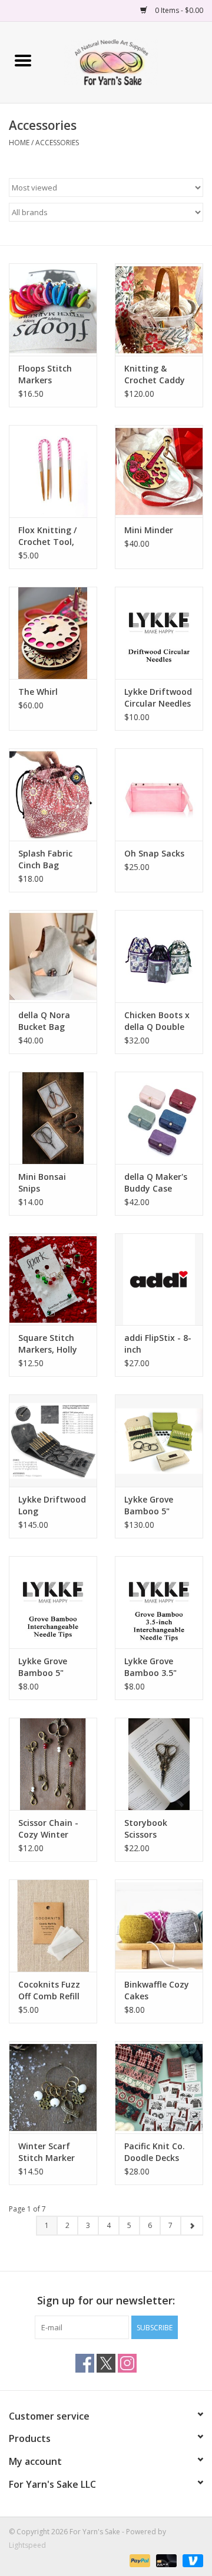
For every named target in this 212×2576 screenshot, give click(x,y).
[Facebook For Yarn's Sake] (85, 2363)
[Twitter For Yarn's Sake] (106, 2363)
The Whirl (38, 692)
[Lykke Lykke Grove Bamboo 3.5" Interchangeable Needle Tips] (159, 1602)
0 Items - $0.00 (178, 10)
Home (19, 143)
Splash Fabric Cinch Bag (45, 859)
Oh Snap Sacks (154, 853)
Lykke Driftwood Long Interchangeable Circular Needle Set (52, 1506)
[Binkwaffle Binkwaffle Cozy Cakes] (159, 1926)
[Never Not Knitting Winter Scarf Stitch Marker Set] (53, 2087)
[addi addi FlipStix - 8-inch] (159, 1279)
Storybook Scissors (146, 1829)
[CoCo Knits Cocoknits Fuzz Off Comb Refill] (53, 1926)
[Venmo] (191, 2560)
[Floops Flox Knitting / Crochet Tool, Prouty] (53, 471)
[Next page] (192, 2226)
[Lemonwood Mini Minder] (159, 471)
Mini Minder (149, 530)
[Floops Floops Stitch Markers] (53, 310)
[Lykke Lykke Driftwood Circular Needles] (159, 633)
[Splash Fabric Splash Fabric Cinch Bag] (53, 794)
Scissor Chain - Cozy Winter (48, 1829)
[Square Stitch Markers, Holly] (53, 1279)
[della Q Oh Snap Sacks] (159, 794)
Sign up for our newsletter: (106, 2301)
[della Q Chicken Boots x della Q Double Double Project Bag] (159, 956)
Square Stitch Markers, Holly (48, 1344)
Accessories (57, 143)
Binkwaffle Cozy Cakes (157, 1990)
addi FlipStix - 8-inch (158, 1344)
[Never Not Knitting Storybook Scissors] (159, 1764)
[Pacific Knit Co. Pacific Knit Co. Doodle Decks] (159, 2087)
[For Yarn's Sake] (129, 61)
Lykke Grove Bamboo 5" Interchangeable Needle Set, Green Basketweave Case (158, 1506)
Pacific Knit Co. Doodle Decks (155, 2152)
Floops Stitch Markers (45, 374)
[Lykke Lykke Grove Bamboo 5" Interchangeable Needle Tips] (53, 1602)
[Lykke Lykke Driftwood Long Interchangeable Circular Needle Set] (53, 1441)
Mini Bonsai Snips (42, 1182)
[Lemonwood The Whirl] (53, 633)
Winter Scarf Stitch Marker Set (47, 2152)
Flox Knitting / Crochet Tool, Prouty (47, 536)
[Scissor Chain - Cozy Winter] (53, 1764)
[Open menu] (23, 60)
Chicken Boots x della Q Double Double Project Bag (157, 1021)
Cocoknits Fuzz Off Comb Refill (49, 1990)
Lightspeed (27, 2545)
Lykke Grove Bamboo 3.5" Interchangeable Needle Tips (158, 1667)
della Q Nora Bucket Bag (44, 1021)
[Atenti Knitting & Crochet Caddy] (159, 310)
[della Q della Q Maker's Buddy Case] (159, 1118)
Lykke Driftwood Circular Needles (158, 697)
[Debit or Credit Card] (165, 2560)
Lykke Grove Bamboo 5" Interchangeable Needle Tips (52, 1667)
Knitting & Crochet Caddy (155, 374)
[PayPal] (139, 2560)
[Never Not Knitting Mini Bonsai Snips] (53, 1118)
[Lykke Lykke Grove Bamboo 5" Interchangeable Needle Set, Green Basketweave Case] (159, 1441)
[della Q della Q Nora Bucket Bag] (53, 956)
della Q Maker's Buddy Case (156, 1182)
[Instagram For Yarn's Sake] (127, 2363)
